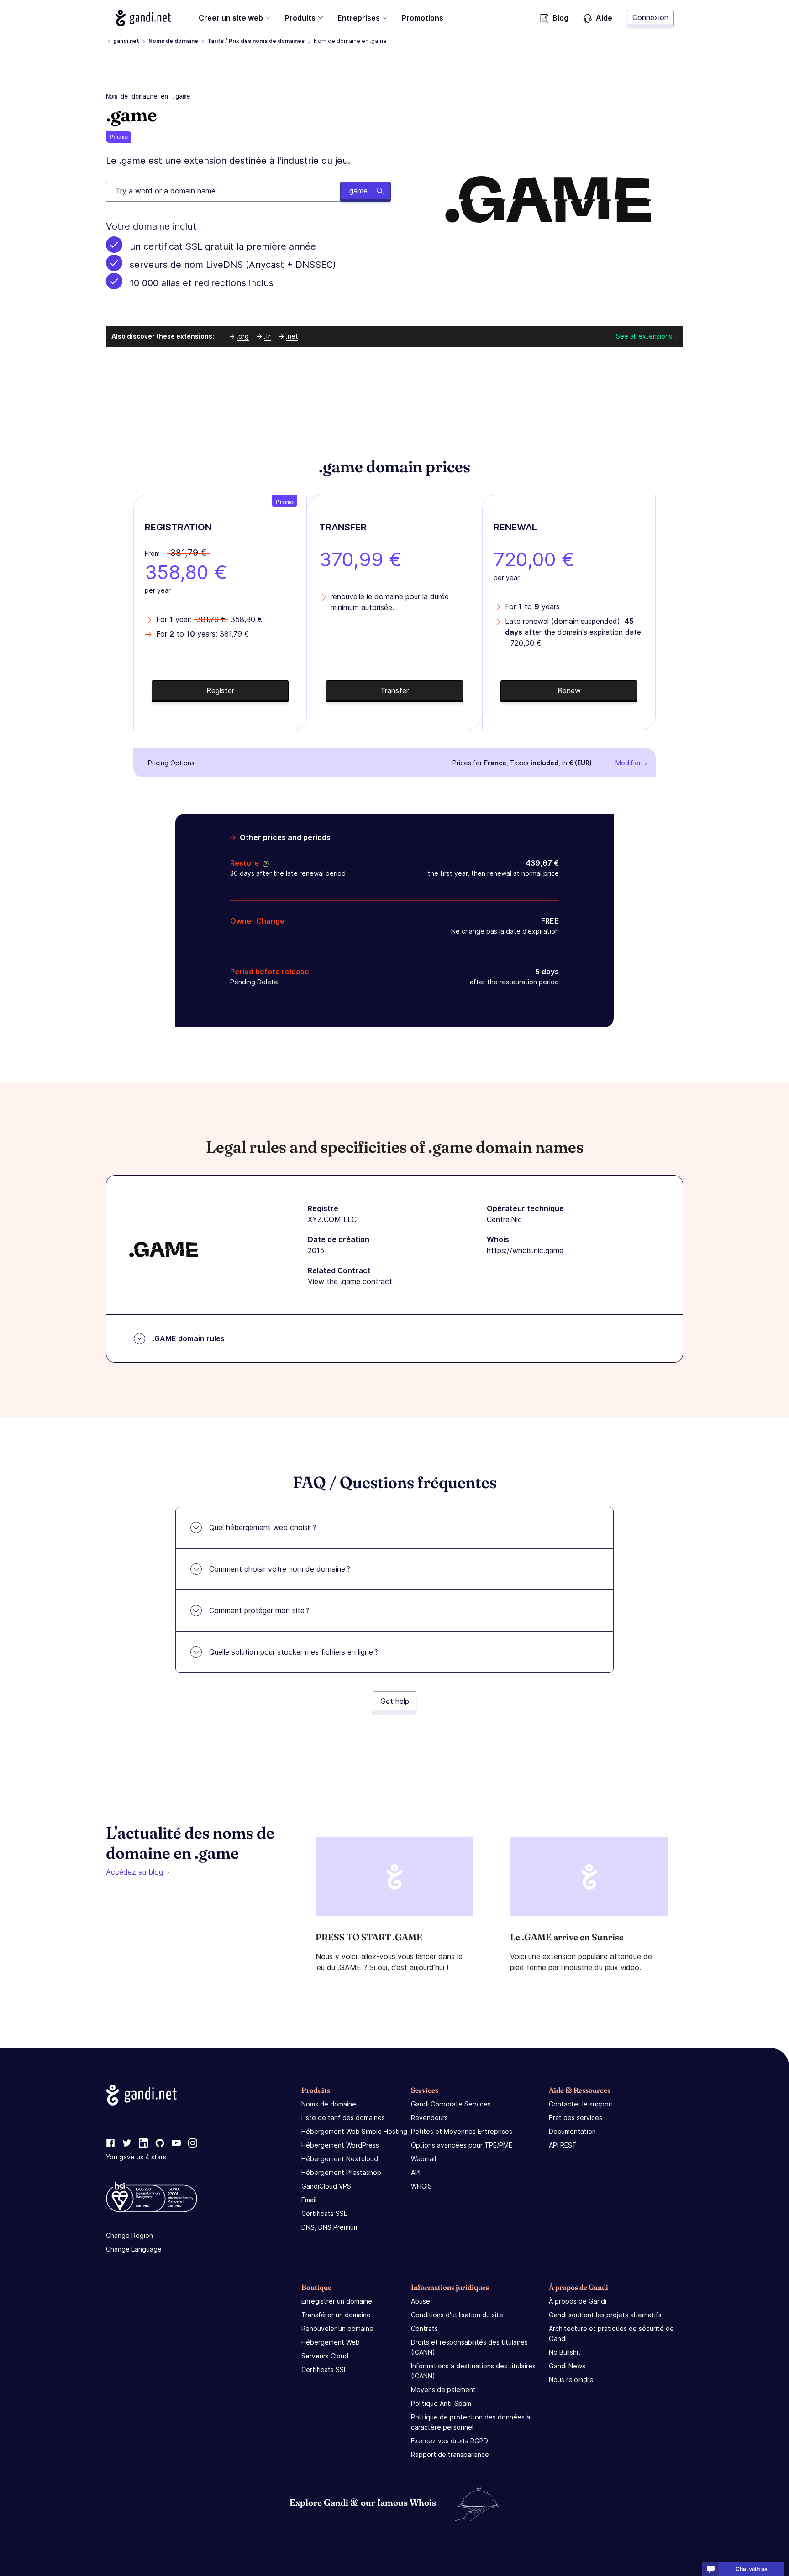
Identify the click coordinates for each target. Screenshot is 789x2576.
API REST (563, 2145)
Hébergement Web (331, 2342)
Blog (560, 18)
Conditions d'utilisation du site (457, 2315)
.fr (267, 336)
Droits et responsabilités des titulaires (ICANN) (469, 2347)
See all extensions (644, 336)
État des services (576, 2118)
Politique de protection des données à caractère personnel (471, 2422)
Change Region (129, 2235)
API (416, 2172)
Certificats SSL (324, 2213)
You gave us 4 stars (136, 2157)
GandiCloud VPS (326, 2186)
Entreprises (359, 18)
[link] (110, 2143)
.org (243, 336)
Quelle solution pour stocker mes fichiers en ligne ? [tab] (294, 1652)
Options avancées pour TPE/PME (462, 2145)
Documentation (572, 2131)
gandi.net (126, 41)
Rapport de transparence (450, 2454)
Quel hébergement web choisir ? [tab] (263, 1527)
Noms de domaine (173, 41)
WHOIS (421, 2186)
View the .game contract (350, 1281)
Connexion (650, 17)
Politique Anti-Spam (441, 2403)
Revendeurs (429, 2118)
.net (292, 336)
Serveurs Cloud (325, 2356)
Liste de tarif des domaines (343, 2118)
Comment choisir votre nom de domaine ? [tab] (280, 1569)
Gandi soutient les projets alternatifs (605, 2315)
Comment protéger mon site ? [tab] (259, 1610)
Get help (395, 1701)
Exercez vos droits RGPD (450, 2441)
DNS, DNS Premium (330, 2227)
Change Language (134, 2249)
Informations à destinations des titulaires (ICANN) (473, 2371)
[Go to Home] (143, 18)
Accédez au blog (134, 1872)
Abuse (421, 2301)
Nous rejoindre (571, 2380)
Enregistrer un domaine (337, 2301)
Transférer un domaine (336, 2315)
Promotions (423, 18)
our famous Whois (398, 2502)
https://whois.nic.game (525, 1250)
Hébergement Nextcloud (340, 2159)
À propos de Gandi (578, 2301)
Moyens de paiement (443, 2390)
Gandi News (567, 2366)
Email (309, 2200)
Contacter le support (581, 2104)
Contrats (424, 2328)
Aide (604, 18)
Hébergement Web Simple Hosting (354, 2131)
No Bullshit (565, 2352)
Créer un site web (231, 18)
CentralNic (504, 1219)
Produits (300, 18)
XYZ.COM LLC (332, 1219)
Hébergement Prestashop (341, 2172)
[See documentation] (264, 863)
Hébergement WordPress (340, 2145)
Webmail (423, 2159)
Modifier (628, 763)
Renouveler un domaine (337, 2328)
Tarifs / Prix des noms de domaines (256, 41)
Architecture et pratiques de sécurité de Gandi (611, 2333)
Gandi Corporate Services (451, 2104)
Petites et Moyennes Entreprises (462, 2131)
